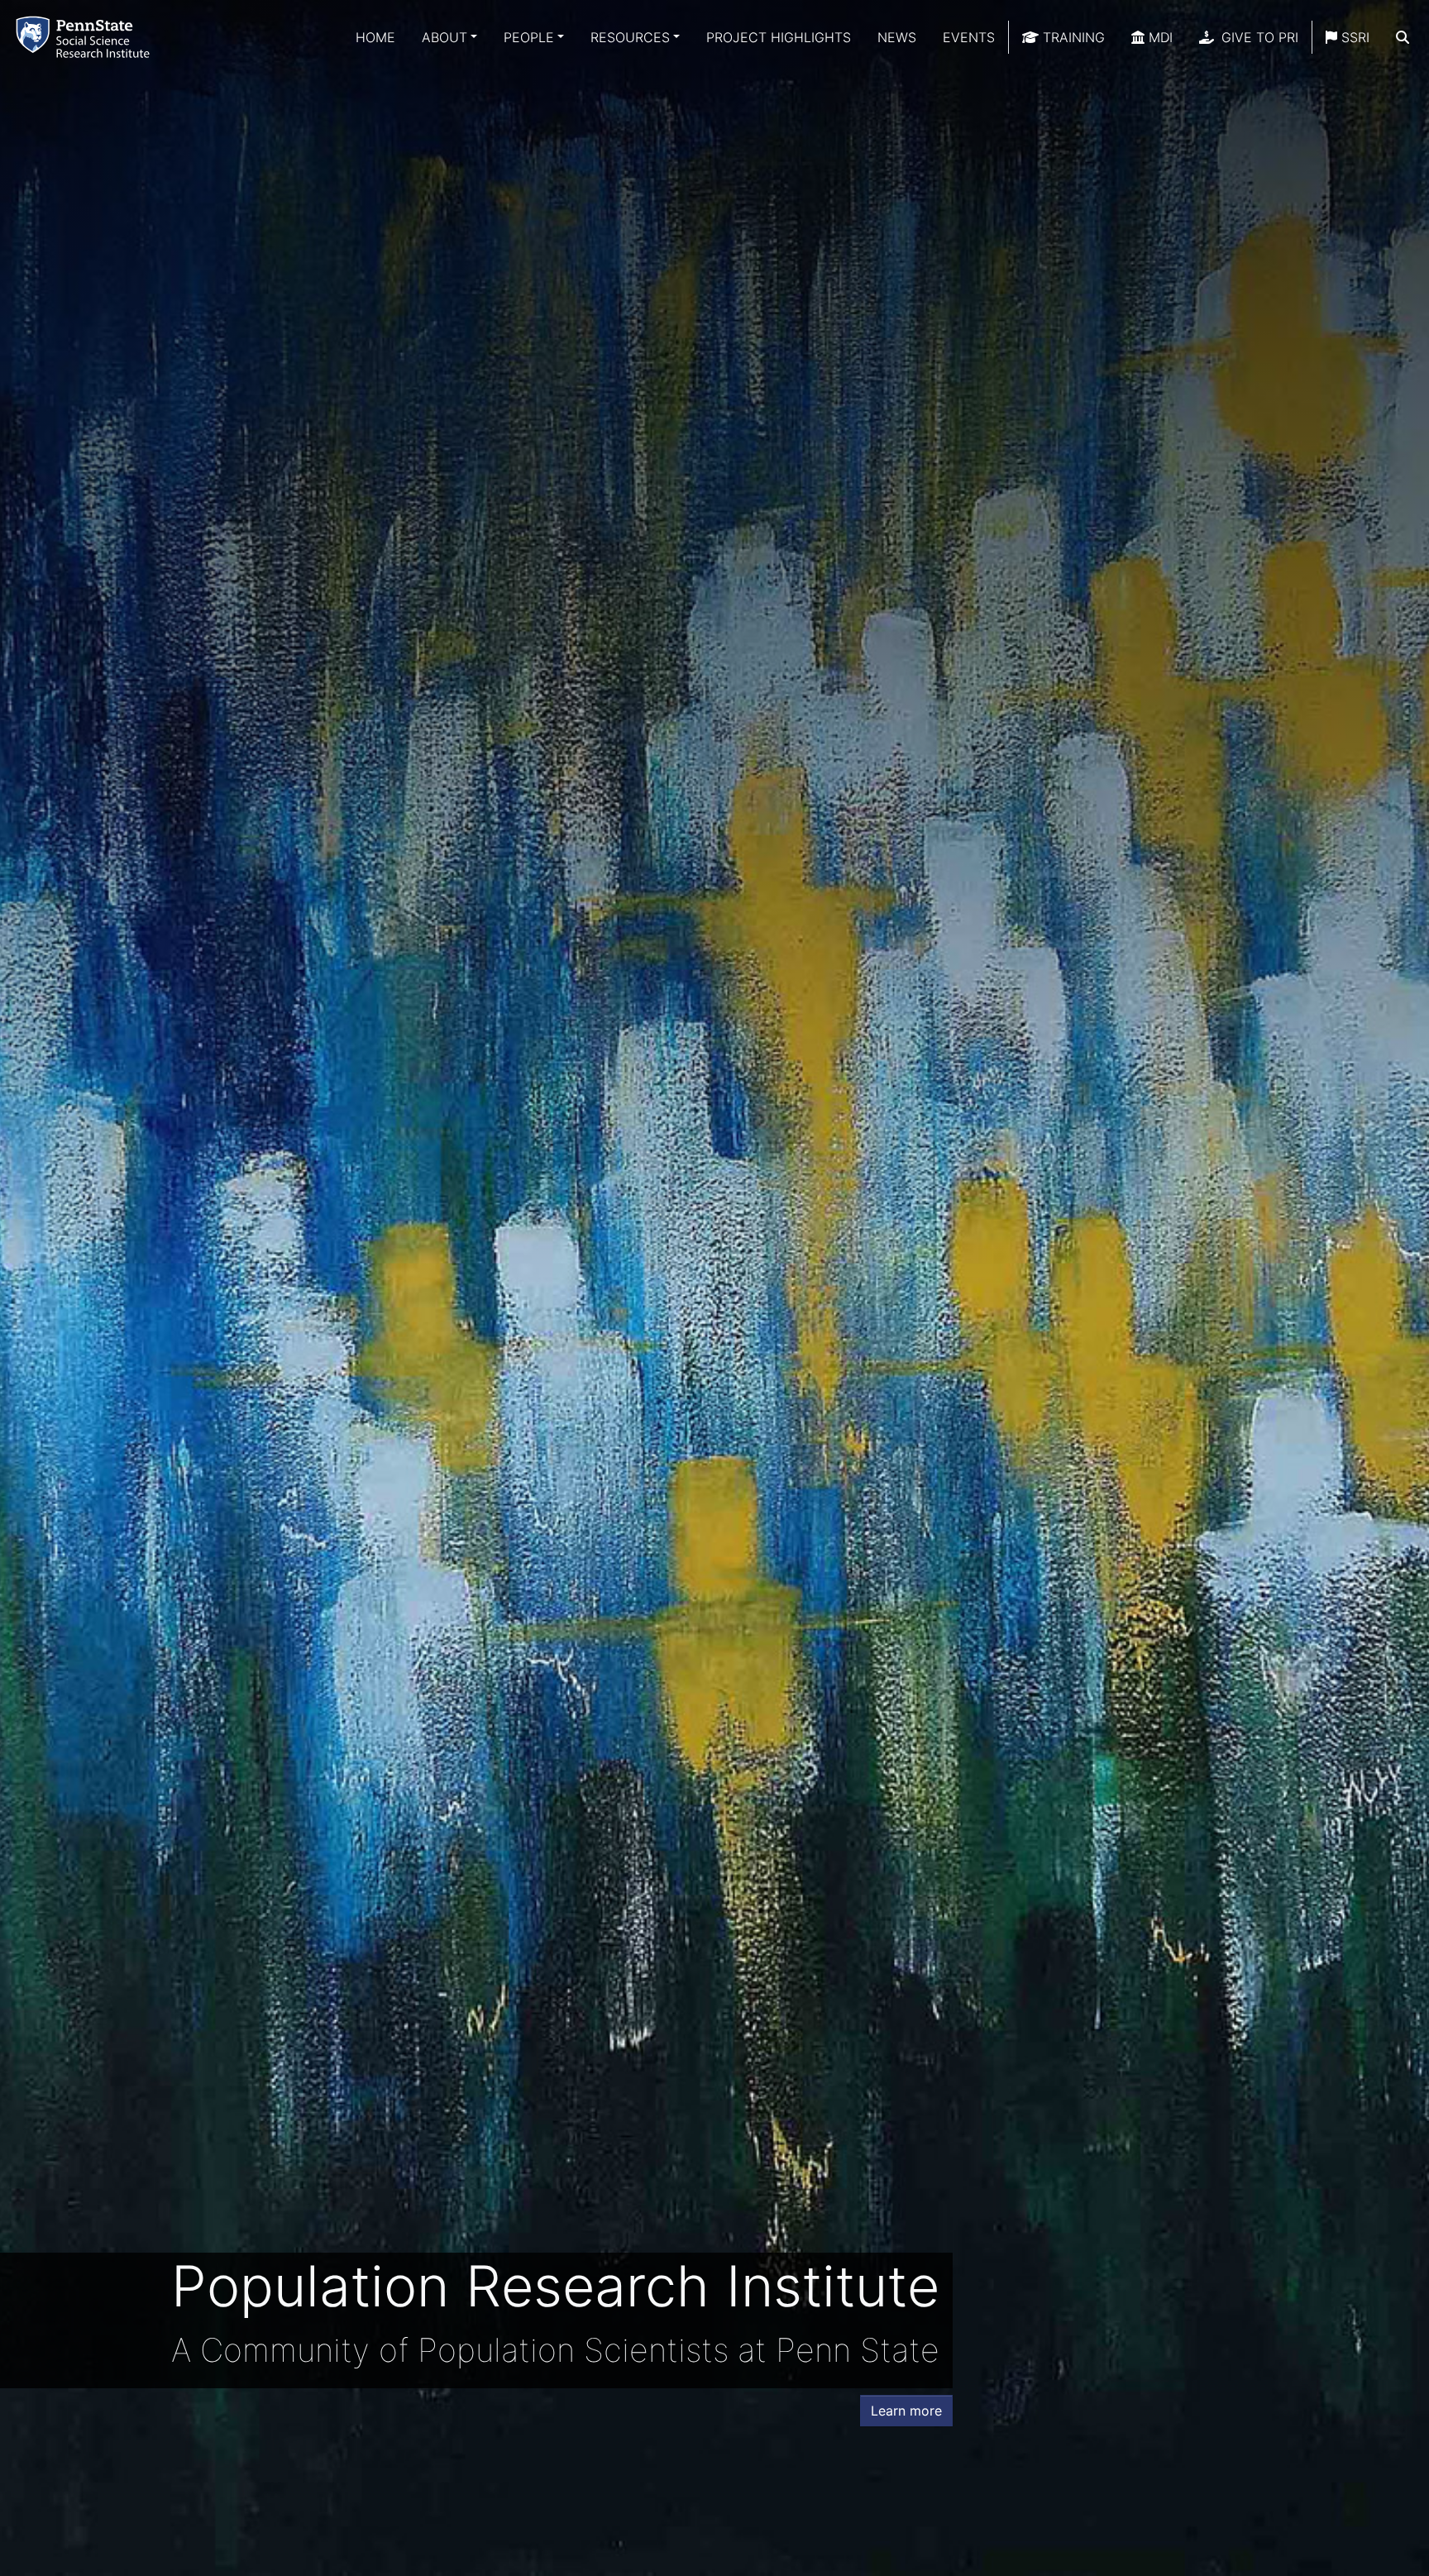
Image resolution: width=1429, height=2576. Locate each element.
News (897, 37)
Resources (630, 37)
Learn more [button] (906, 2411)
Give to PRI (1258, 37)
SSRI (1353, 37)
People (529, 37)
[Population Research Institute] (86, 37)
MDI (1159, 37)
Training (1072, 37)
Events (969, 37)
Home (375, 37)
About (444, 37)
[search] (1403, 37)
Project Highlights (779, 37)
